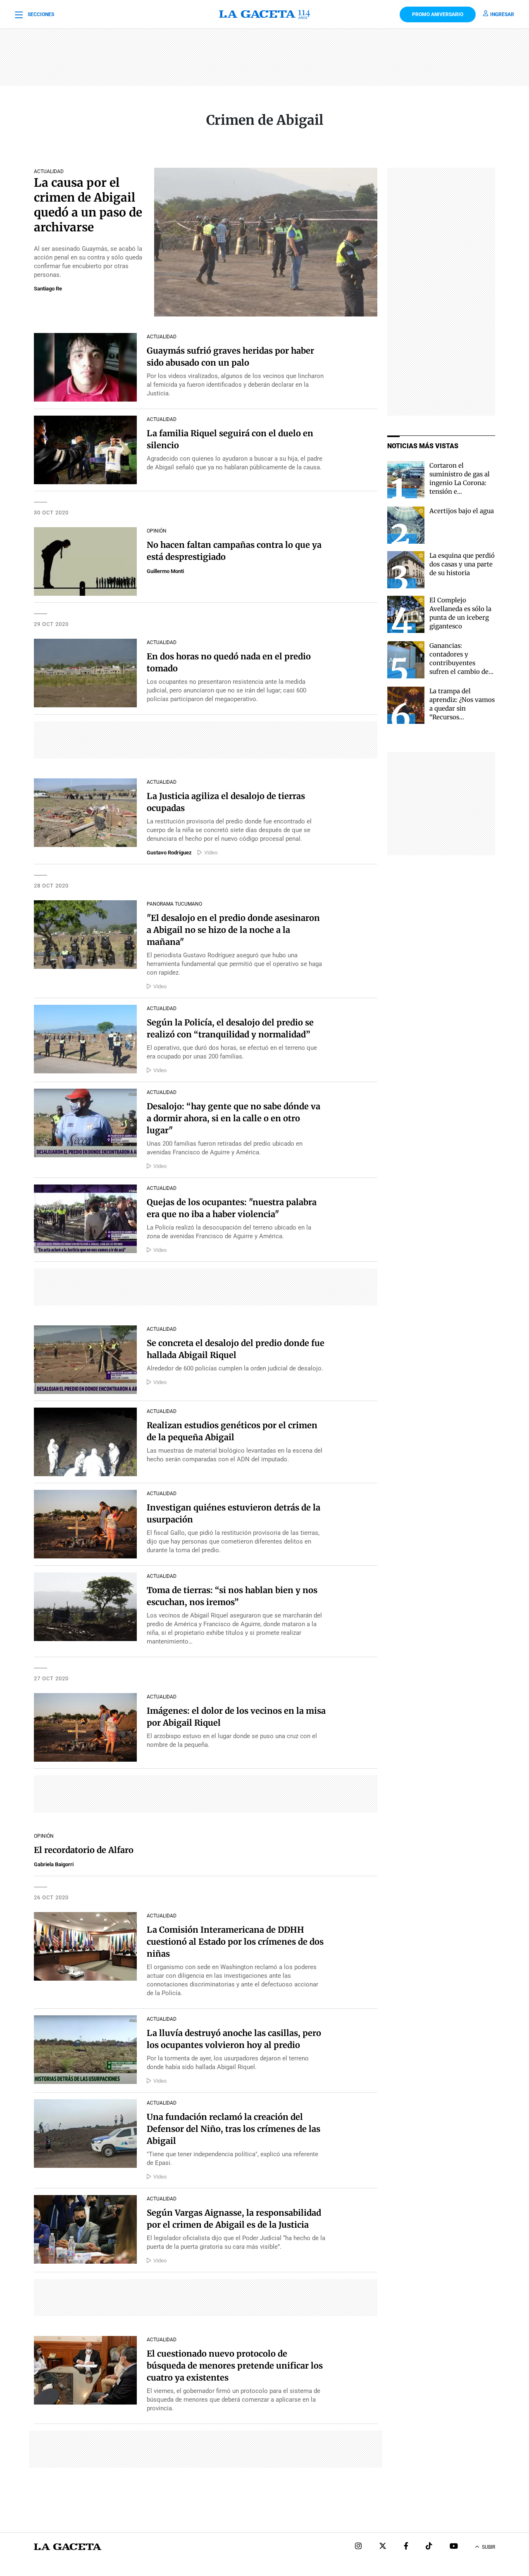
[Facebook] (406, 2547)
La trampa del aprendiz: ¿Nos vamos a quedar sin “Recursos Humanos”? (462, 708)
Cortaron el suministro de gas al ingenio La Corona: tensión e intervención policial (461, 483)
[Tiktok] (429, 2547)
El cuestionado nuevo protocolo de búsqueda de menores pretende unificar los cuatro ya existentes (235, 2365)
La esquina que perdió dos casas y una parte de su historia (462, 564)
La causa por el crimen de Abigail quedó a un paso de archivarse (88, 205)
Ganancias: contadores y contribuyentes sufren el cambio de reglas (459, 663)
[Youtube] (454, 2547)
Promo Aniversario (438, 14)
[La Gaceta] (265, 14)
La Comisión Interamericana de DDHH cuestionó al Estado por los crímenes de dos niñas (235, 1942)
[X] (383, 2547)
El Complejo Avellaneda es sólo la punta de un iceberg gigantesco (460, 613)
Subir (488, 2547)
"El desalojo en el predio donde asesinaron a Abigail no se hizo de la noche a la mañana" (233, 930)
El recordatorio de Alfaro (84, 1850)
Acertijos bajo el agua (462, 511)
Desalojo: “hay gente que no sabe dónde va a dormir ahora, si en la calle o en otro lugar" (234, 1118)
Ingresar (502, 14)
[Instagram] (358, 2547)
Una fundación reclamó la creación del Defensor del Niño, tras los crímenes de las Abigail (234, 2129)
